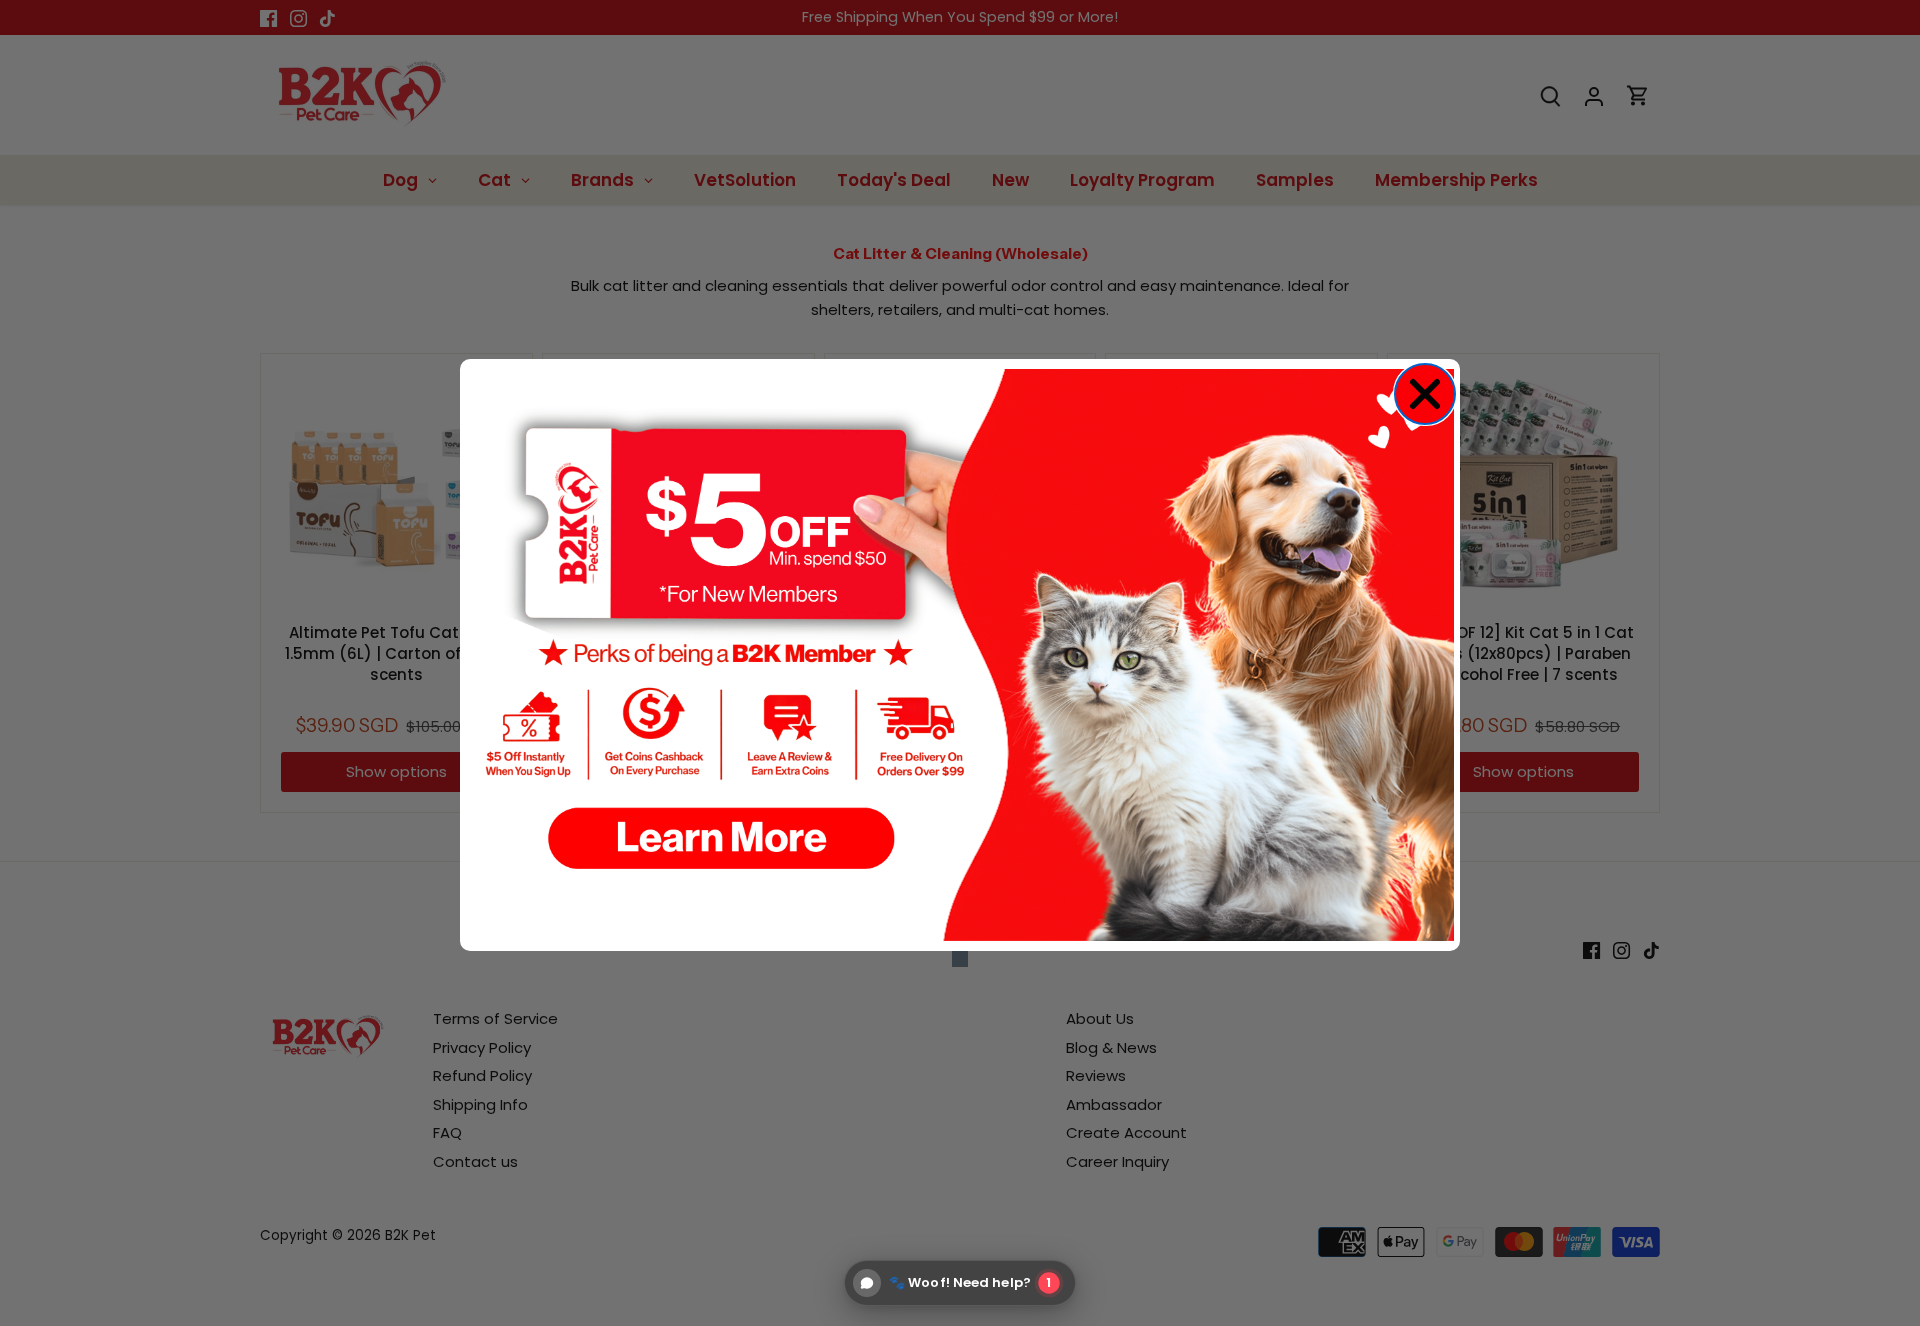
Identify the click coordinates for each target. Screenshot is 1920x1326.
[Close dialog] (1425, 394)
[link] (960, 655)
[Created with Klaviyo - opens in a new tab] (960, 959)
